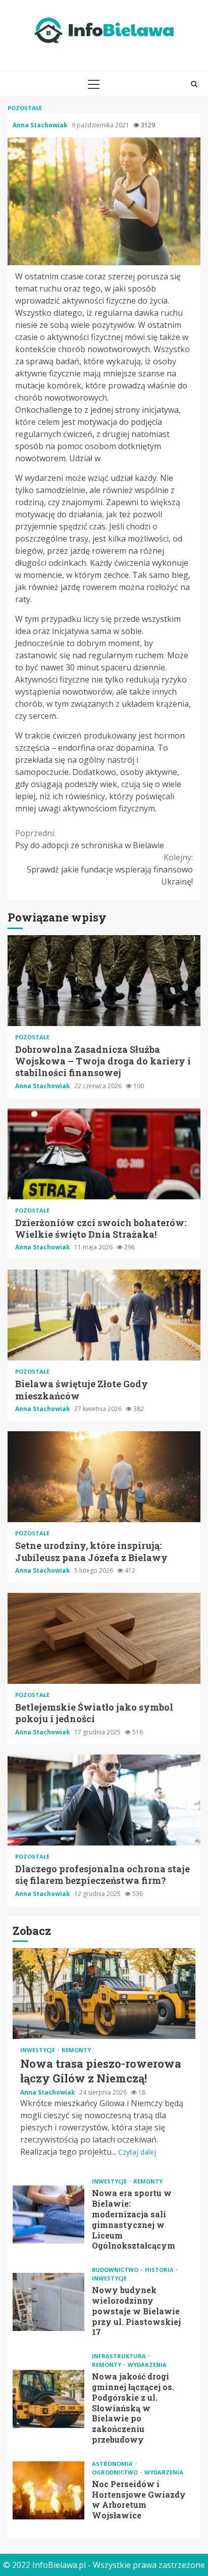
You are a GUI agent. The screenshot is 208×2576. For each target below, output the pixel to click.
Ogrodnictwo (116, 2472)
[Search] (194, 84)
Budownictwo (116, 2270)
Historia (160, 2270)
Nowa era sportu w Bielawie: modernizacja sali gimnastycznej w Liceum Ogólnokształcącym (48, 2215)
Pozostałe (25, 108)
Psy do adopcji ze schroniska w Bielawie (90, 839)
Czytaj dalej (137, 2152)
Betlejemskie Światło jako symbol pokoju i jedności (104, 1638)
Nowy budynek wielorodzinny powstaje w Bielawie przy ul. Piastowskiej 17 (48, 2302)
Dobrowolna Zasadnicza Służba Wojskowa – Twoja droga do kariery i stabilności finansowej (104, 981)
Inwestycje (38, 2050)
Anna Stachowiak (41, 125)
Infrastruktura (120, 2356)
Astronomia (113, 2464)
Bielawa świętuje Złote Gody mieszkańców (104, 1315)
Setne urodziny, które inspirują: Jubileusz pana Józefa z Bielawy (104, 1477)
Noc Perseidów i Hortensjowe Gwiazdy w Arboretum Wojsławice (48, 2490)
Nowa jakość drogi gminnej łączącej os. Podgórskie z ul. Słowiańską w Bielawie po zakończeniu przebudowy (48, 2399)
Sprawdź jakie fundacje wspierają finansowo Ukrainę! (110, 869)
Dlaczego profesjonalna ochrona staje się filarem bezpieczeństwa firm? (104, 1800)
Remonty (76, 2050)
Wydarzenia (147, 2365)
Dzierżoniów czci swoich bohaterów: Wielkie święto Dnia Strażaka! (104, 1154)
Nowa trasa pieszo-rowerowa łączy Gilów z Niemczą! (104, 1994)
